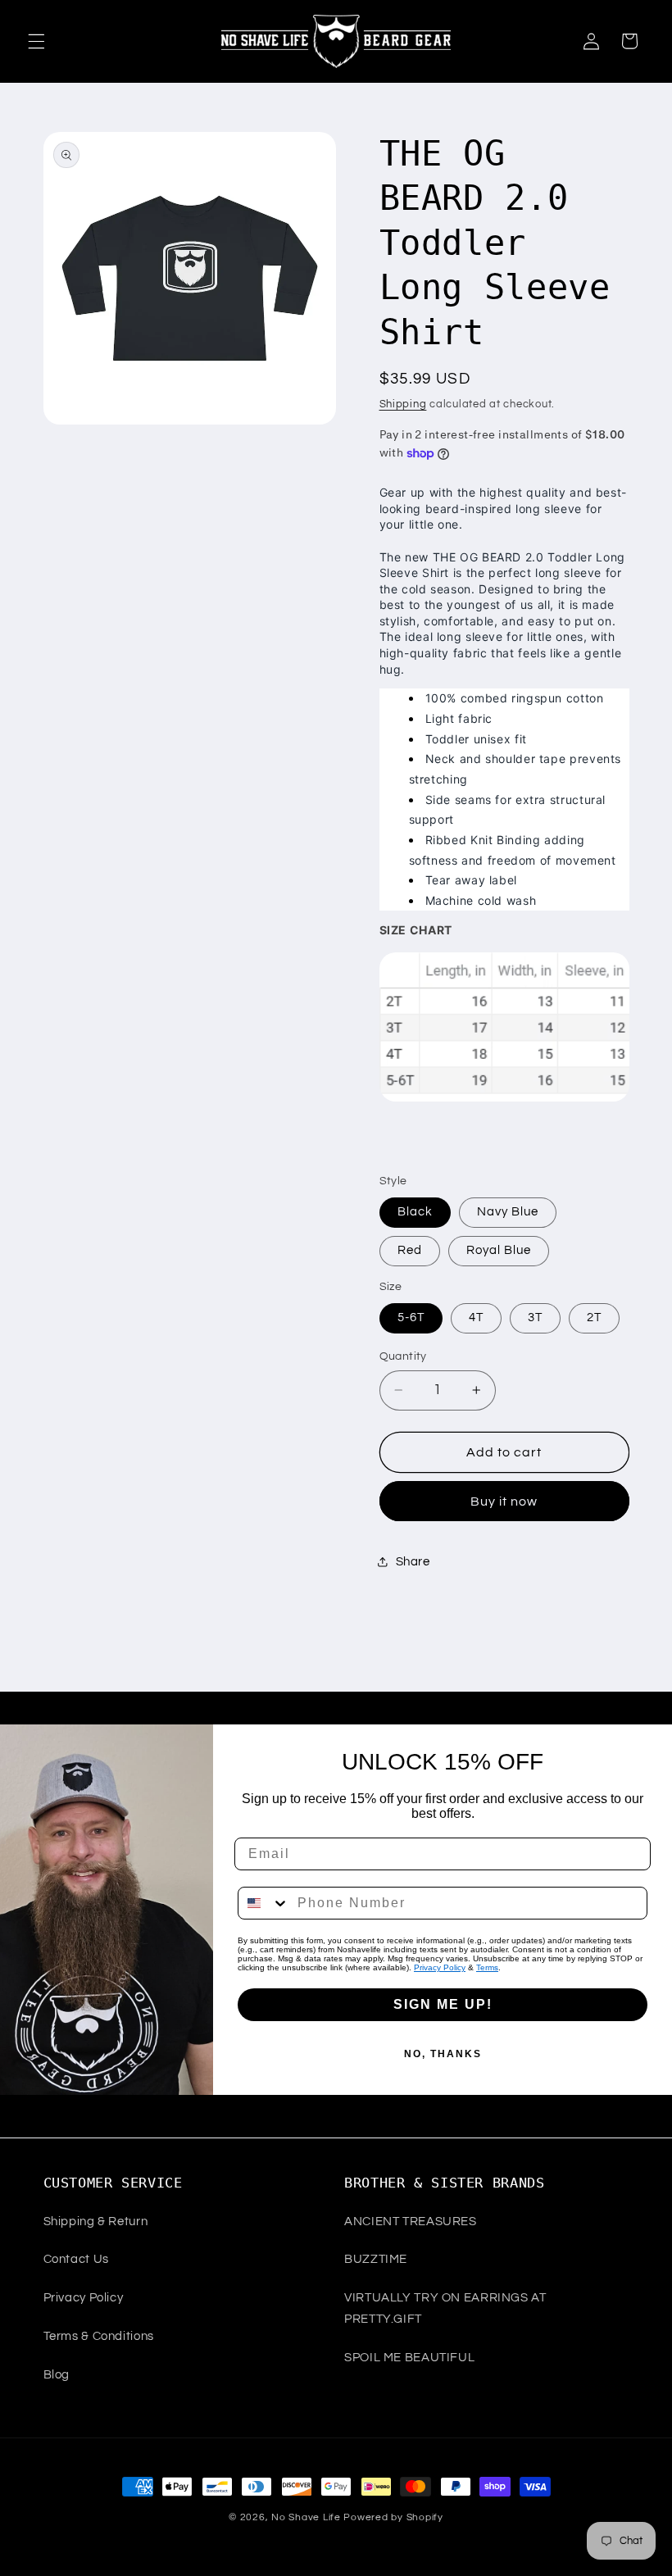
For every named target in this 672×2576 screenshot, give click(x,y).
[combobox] (264, 1903)
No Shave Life (306, 2517)
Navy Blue (508, 1212)
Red (410, 1250)
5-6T (411, 1318)
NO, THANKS (443, 2054)
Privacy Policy (440, 1967)
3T (535, 1318)
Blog (57, 2375)
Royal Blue (499, 1250)
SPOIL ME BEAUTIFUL (409, 2358)
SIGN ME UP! (443, 2004)
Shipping (403, 404)
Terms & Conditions (99, 2336)
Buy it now (504, 1502)
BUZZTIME (376, 2259)
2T (594, 1318)
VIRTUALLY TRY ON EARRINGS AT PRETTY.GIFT (445, 2308)
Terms (487, 1967)
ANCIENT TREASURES (411, 2222)
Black (415, 1212)
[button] (36, 41)
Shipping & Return (96, 2222)
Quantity (403, 1356)
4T (476, 1318)
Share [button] (413, 1562)
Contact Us (76, 2259)
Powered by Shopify (393, 2517)
